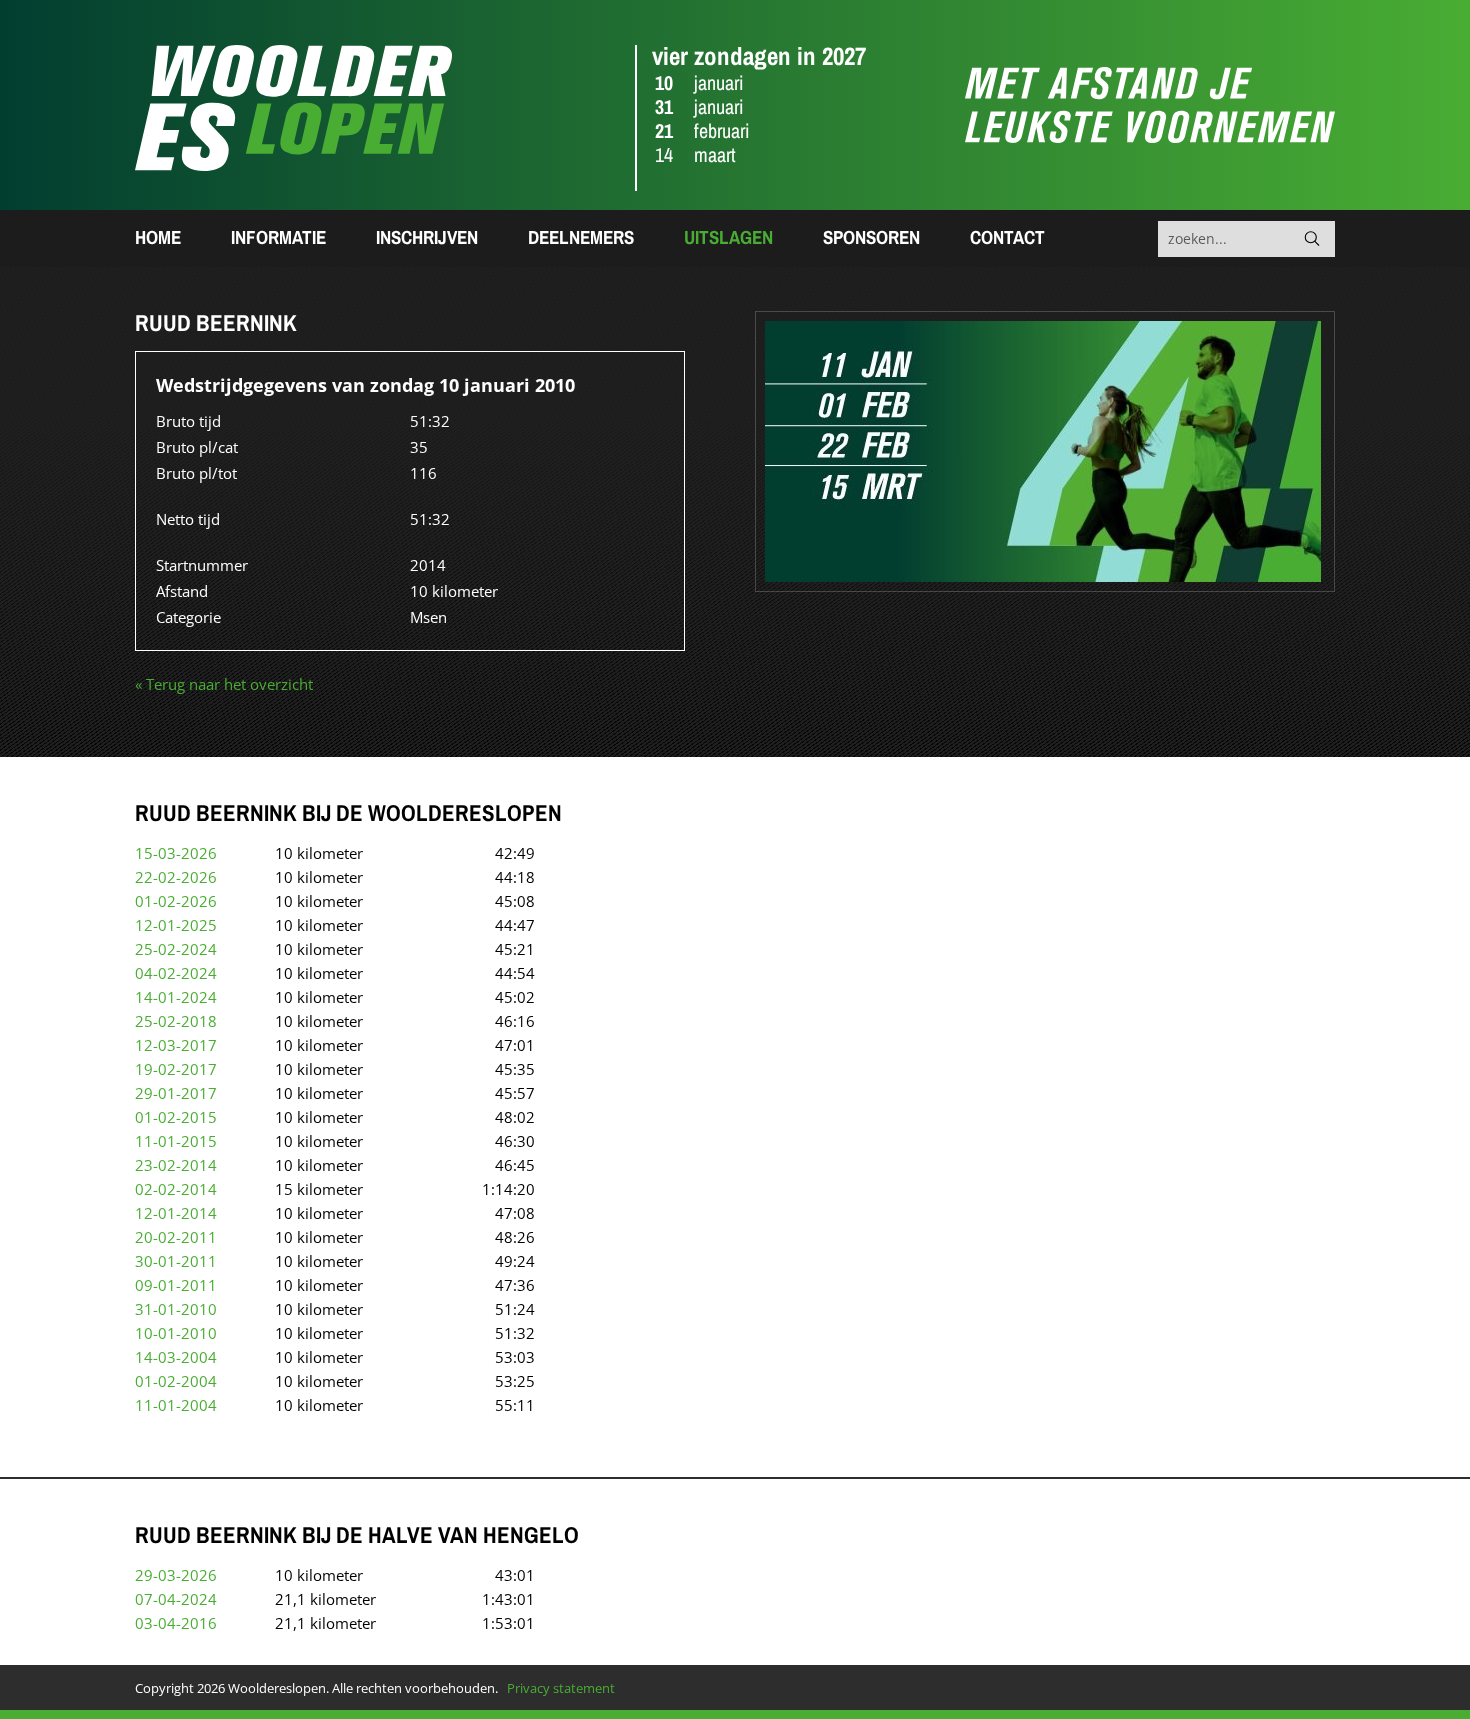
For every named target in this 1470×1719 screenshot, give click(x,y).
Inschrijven (427, 237)
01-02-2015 (176, 1117)
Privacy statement (561, 1688)
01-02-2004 (176, 1381)
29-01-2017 (176, 1093)
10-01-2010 (176, 1333)
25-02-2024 (176, 949)
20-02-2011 (176, 1237)
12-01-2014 (176, 1213)
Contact (1007, 237)
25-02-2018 (176, 1021)
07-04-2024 (176, 1599)
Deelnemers (581, 237)
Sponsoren (871, 237)
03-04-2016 (176, 1623)
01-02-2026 (176, 901)
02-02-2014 (176, 1189)
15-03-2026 (176, 853)
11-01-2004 (176, 1405)
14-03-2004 (176, 1357)
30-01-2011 (176, 1261)
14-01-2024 (176, 997)
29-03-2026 (176, 1575)
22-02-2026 (176, 877)
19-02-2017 (176, 1069)
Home (158, 237)
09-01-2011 (176, 1285)
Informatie (278, 237)
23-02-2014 (176, 1165)
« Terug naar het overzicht (224, 684)
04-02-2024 (176, 973)
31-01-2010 (176, 1309)
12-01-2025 (176, 925)
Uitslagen (728, 237)
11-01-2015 (176, 1141)
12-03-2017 (176, 1045)
